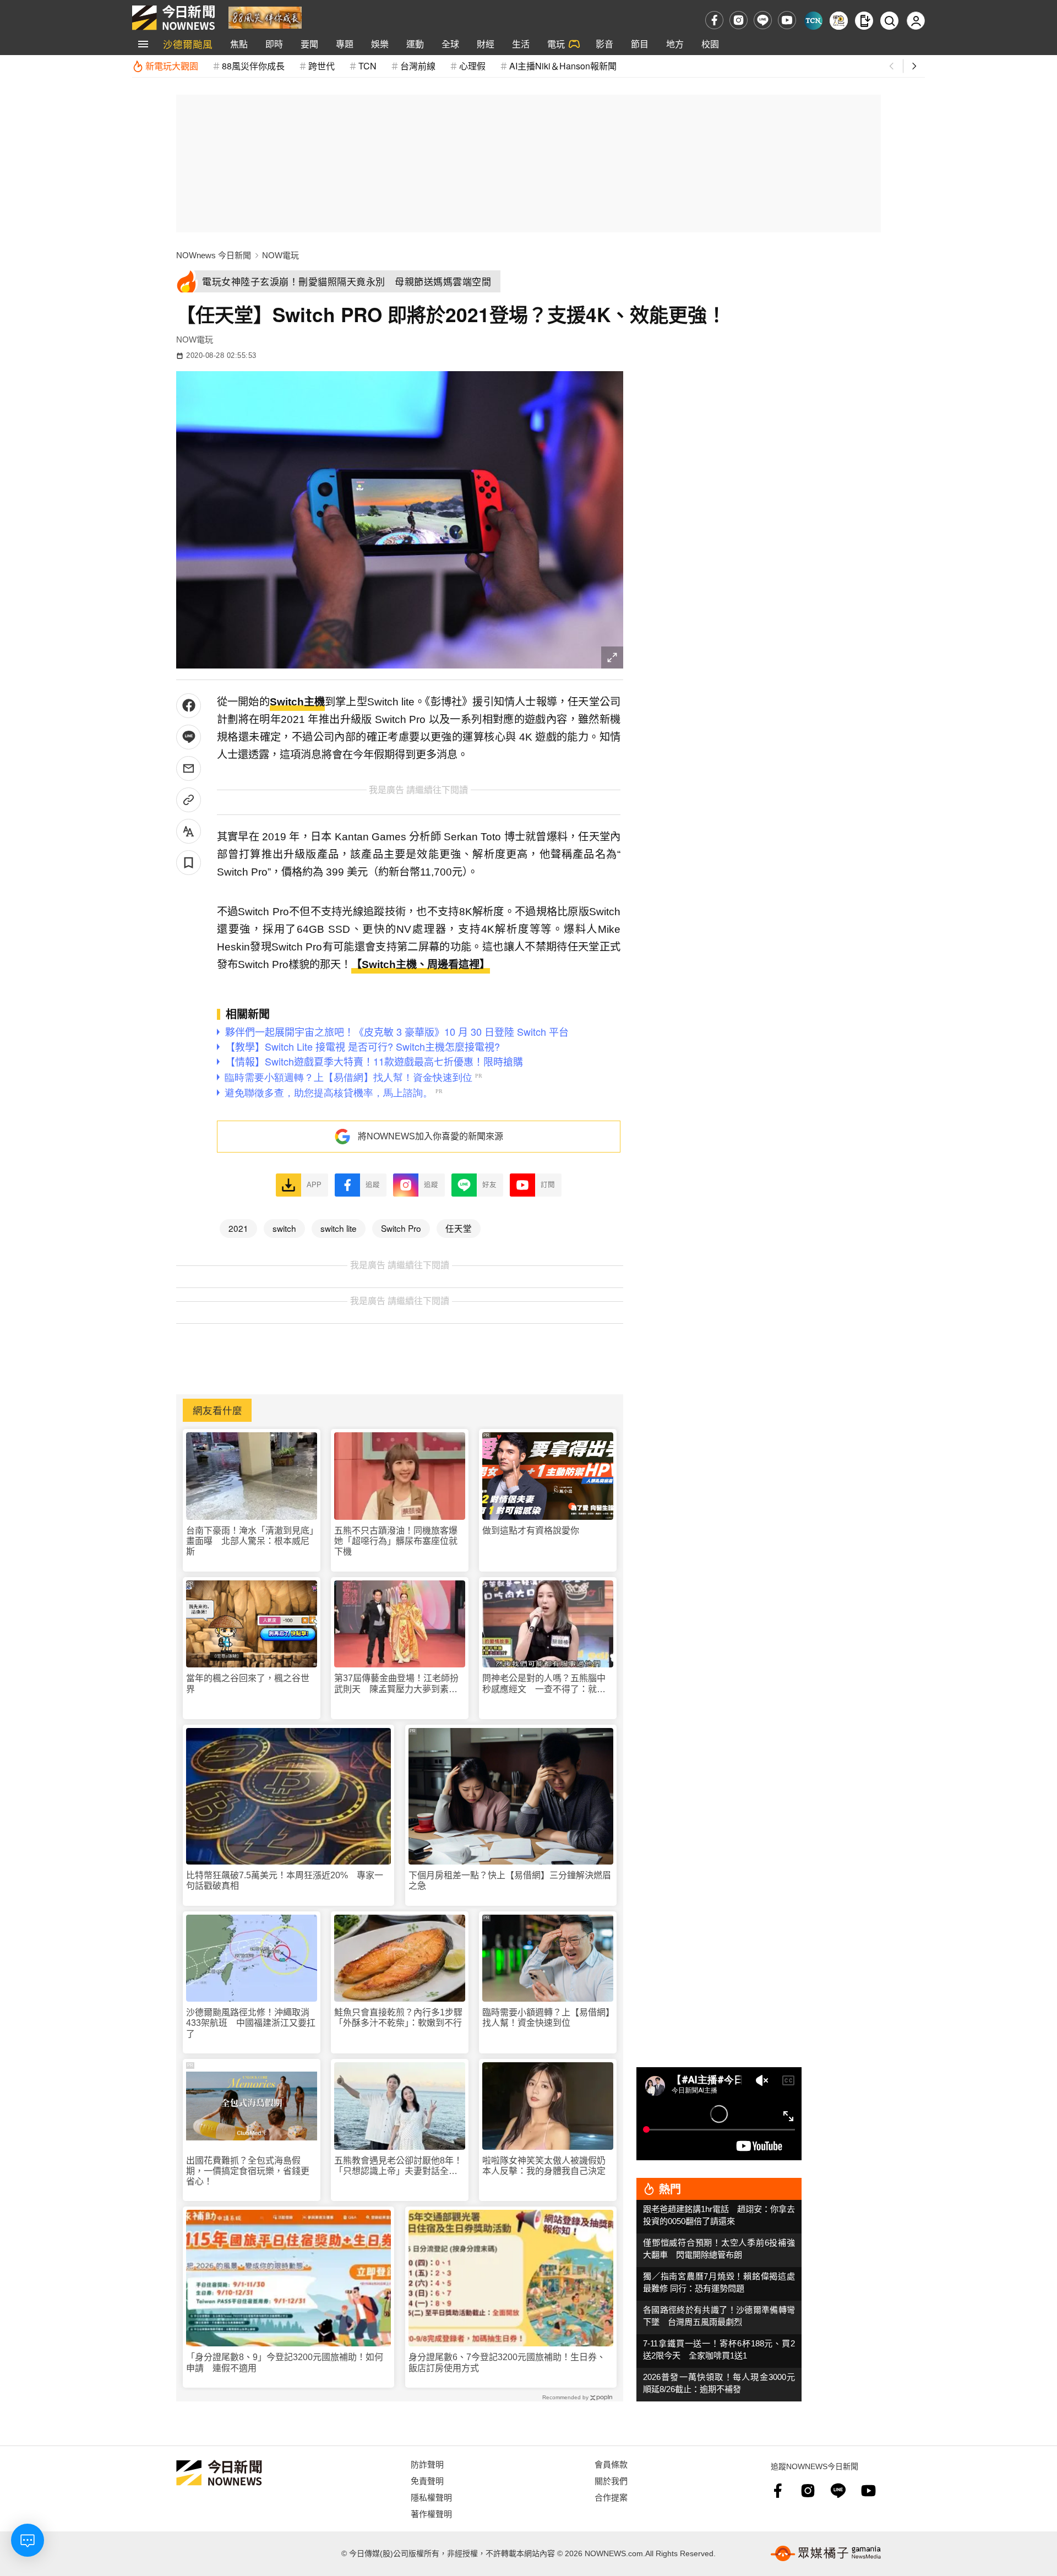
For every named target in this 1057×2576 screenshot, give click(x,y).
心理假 (472, 66)
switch (284, 1228)
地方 (675, 44)
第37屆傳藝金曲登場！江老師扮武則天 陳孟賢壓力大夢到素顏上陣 (396, 1684)
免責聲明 (427, 2480)
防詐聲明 (427, 2464)
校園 (710, 44)
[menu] (143, 44)
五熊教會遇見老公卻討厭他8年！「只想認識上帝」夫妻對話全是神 (398, 2166)
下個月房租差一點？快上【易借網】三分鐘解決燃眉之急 (510, 1881)
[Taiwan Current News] (813, 21)
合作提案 (611, 2497)
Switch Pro (401, 1228)
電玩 (556, 44)
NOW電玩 (280, 255)
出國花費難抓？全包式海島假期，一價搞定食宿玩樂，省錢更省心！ (248, 2171)
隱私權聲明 (431, 2497)
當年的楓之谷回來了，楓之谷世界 (248, 1683)
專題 (345, 44)
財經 (486, 44)
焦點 (239, 44)
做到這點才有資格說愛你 (531, 1531)
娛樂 (380, 44)
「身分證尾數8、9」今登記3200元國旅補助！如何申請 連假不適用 (285, 2362)
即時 (274, 44)
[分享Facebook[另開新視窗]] (189, 706)
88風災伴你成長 (253, 66)
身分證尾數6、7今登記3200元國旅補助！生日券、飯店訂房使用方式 (507, 2362)
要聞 (309, 44)
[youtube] (787, 20)
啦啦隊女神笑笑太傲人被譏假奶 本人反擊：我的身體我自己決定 (548, 2166)
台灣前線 (418, 66)
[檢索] (889, 21)
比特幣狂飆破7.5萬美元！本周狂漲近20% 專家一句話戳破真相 (285, 1881)
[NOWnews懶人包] (839, 21)
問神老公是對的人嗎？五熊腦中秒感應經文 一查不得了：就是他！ (544, 1684)
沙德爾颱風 (188, 44)
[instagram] (739, 20)
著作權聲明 (431, 2513)
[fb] (714, 20)
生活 (521, 44)
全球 (450, 44)
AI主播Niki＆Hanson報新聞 (563, 66)
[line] (763, 20)
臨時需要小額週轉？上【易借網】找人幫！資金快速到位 (546, 2018)
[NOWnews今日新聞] (173, 18)
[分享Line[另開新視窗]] (189, 737)
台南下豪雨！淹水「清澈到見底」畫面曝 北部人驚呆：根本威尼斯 (250, 1541)
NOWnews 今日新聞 (214, 255)
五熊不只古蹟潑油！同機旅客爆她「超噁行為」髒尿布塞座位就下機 (396, 1541)
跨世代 (322, 66)
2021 (238, 1228)
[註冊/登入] (916, 21)
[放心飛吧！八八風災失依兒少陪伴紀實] (265, 17)
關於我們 (611, 2480)
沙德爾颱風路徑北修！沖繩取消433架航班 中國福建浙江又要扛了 (251, 2023)
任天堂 (459, 1228)
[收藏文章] (189, 863)
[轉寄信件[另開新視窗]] (189, 768)
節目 (640, 44)
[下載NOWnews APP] (864, 21)
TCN (367, 66)
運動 (415, 44)
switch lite (339, 1228)
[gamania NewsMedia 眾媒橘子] (826, 2553)
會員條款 (611, 2464)
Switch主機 (297, 702)
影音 (604, 44)
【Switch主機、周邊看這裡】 (421, 964)
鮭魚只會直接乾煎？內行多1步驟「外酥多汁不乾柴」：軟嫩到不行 (398, 2018)
